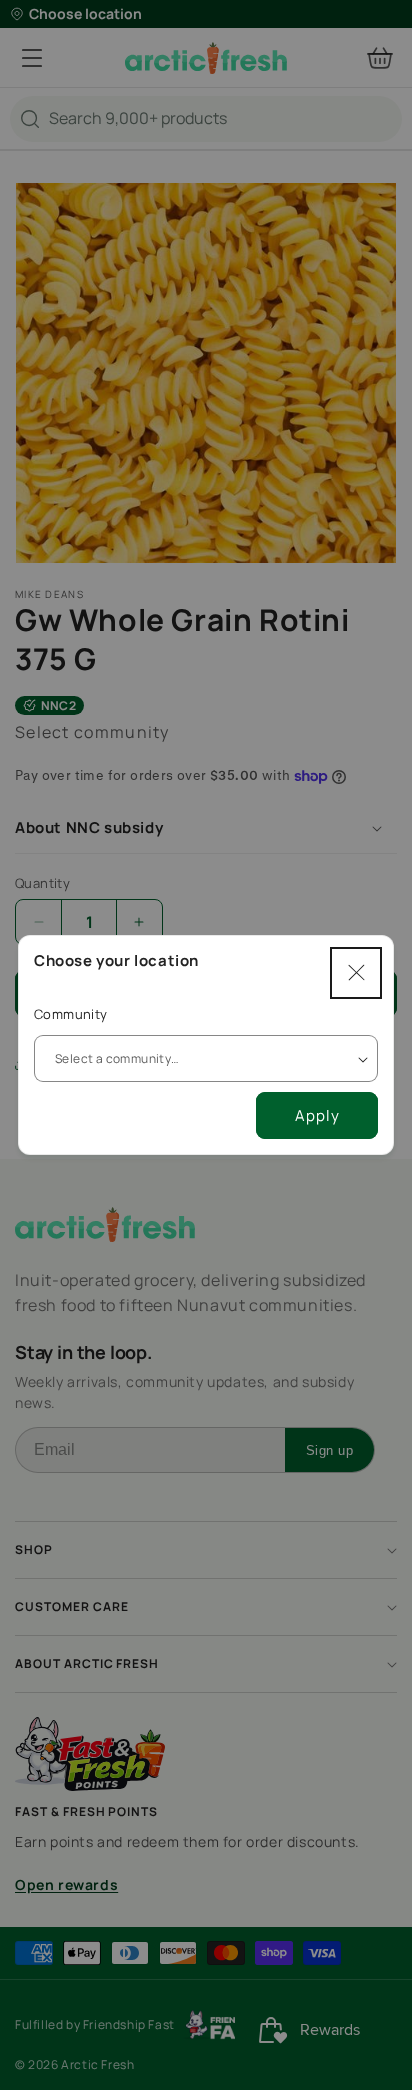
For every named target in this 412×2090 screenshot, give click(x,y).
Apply (317, 1115)
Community (71, 1014)
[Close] (356, 973)
